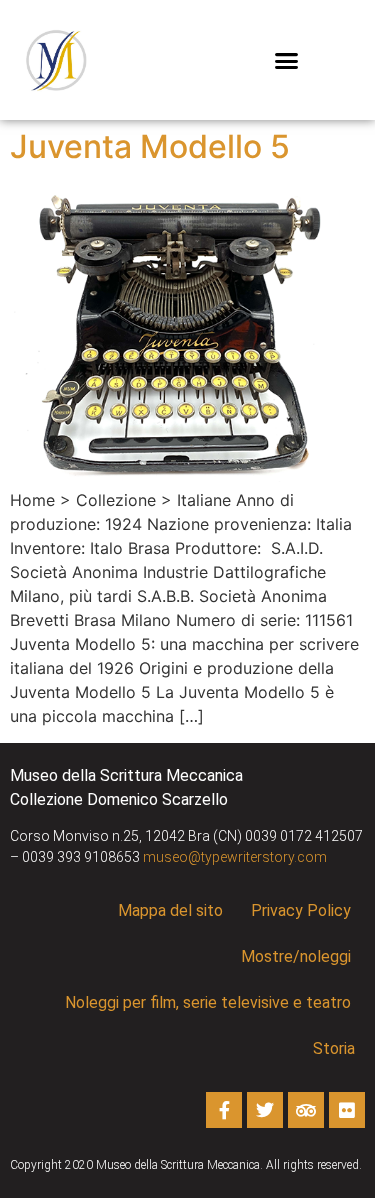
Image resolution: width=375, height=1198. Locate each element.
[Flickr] (347, 1110)
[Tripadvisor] (306, 1110)
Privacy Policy (301, 910)
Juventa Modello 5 (150, 146)
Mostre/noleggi (296, 956)
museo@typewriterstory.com (235, 857)
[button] (286, 60)
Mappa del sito (170, 910)
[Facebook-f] (224, 1110)
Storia (334, 1048)
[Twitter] (265, 1110)
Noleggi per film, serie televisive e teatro (208, 1002)
